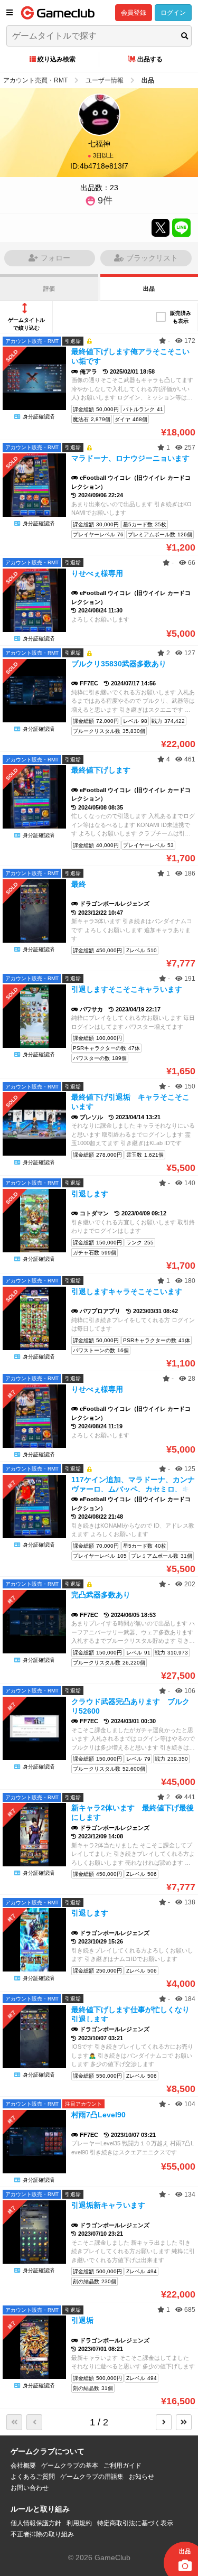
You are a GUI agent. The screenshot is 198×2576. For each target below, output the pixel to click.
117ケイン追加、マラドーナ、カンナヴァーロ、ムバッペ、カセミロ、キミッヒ (133, 1489)
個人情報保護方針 (36, 2523)
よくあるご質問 (33, 2477)
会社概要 (23, 2466)
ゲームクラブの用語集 (92, 2477)
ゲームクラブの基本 (70, 2466)
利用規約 (79, 2523)
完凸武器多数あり (101, 1595)
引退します (90, 1194)
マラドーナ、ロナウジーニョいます (130, 458)
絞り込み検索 (56, 59)
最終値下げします (101, 770)
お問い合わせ (30, 2488)
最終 (79, 884)
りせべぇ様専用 (97, 573)
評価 (49, 289)
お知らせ (142, 2477)
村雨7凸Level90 (98, 2115)
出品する (150, 59)
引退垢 (86, 2320)
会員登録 (134, 13)
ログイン (173, 13)
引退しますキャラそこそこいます (127, 1291)
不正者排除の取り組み (42, 2534)
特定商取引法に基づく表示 (135, 2523)
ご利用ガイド (122, 2466)
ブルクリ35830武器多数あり (119, 664)
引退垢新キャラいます (108, 2205)
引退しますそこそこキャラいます (127, 989)
